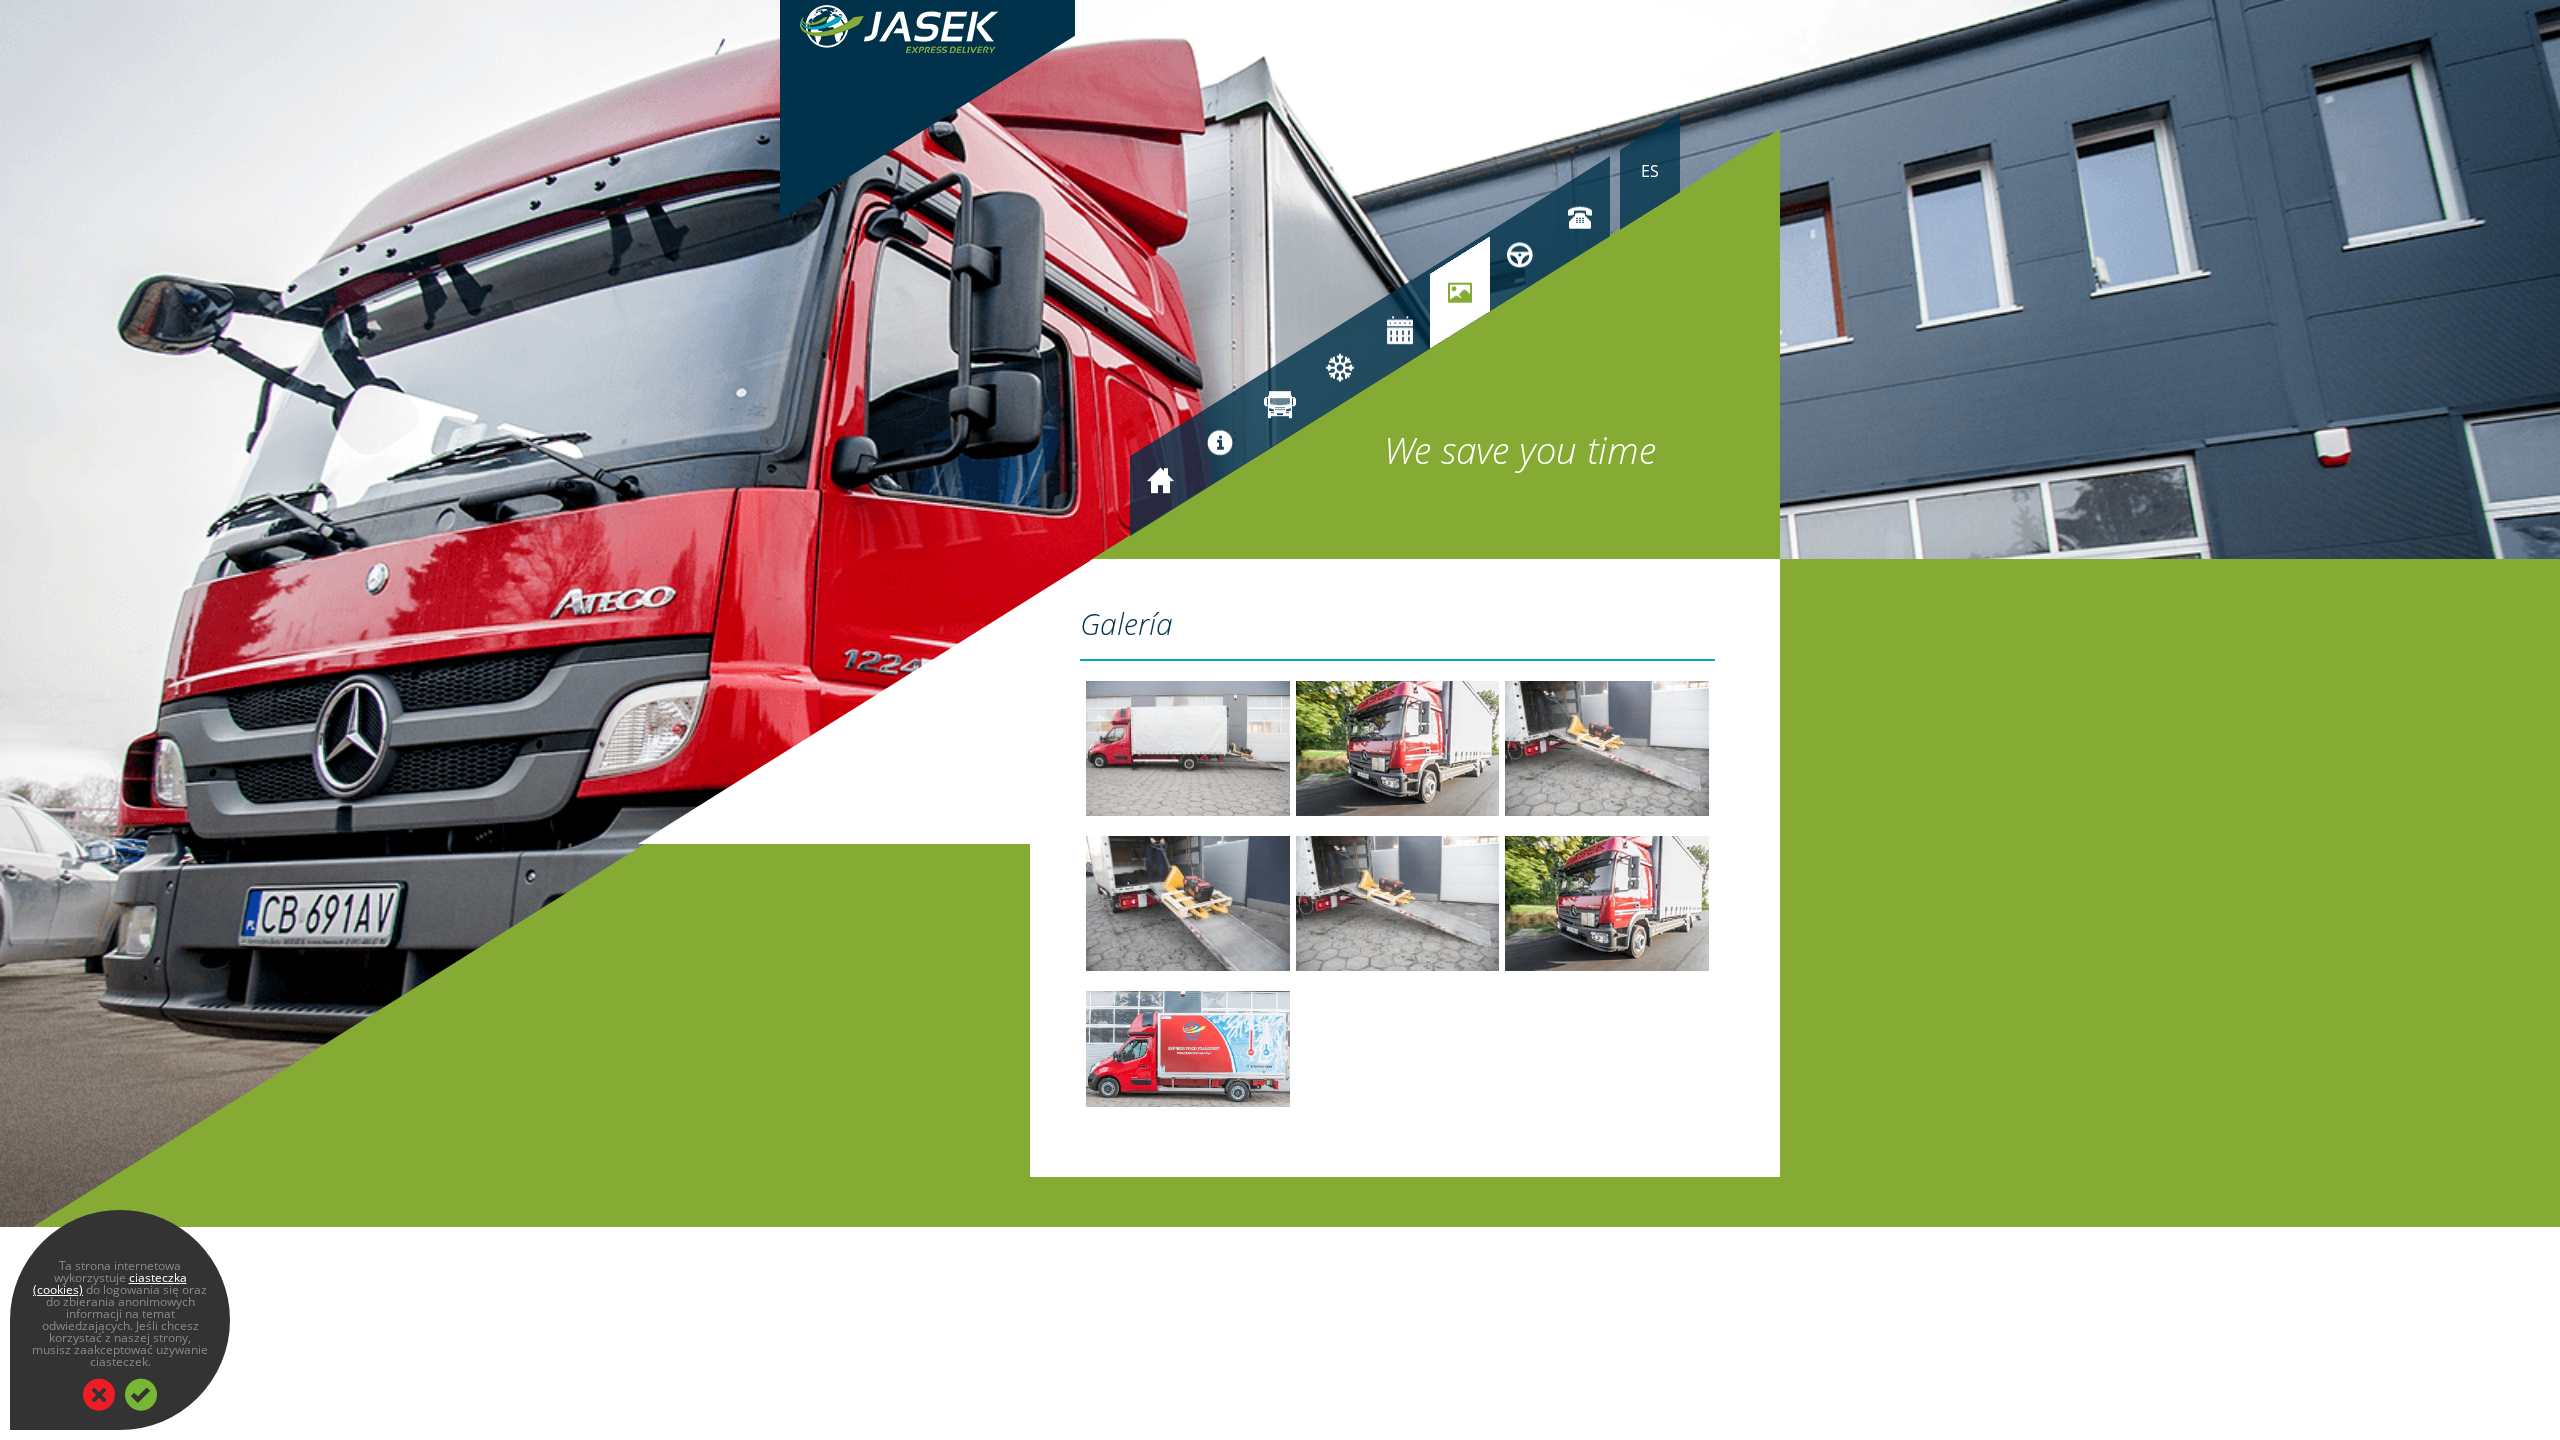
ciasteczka (158, 1277)
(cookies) (58, 1289)
